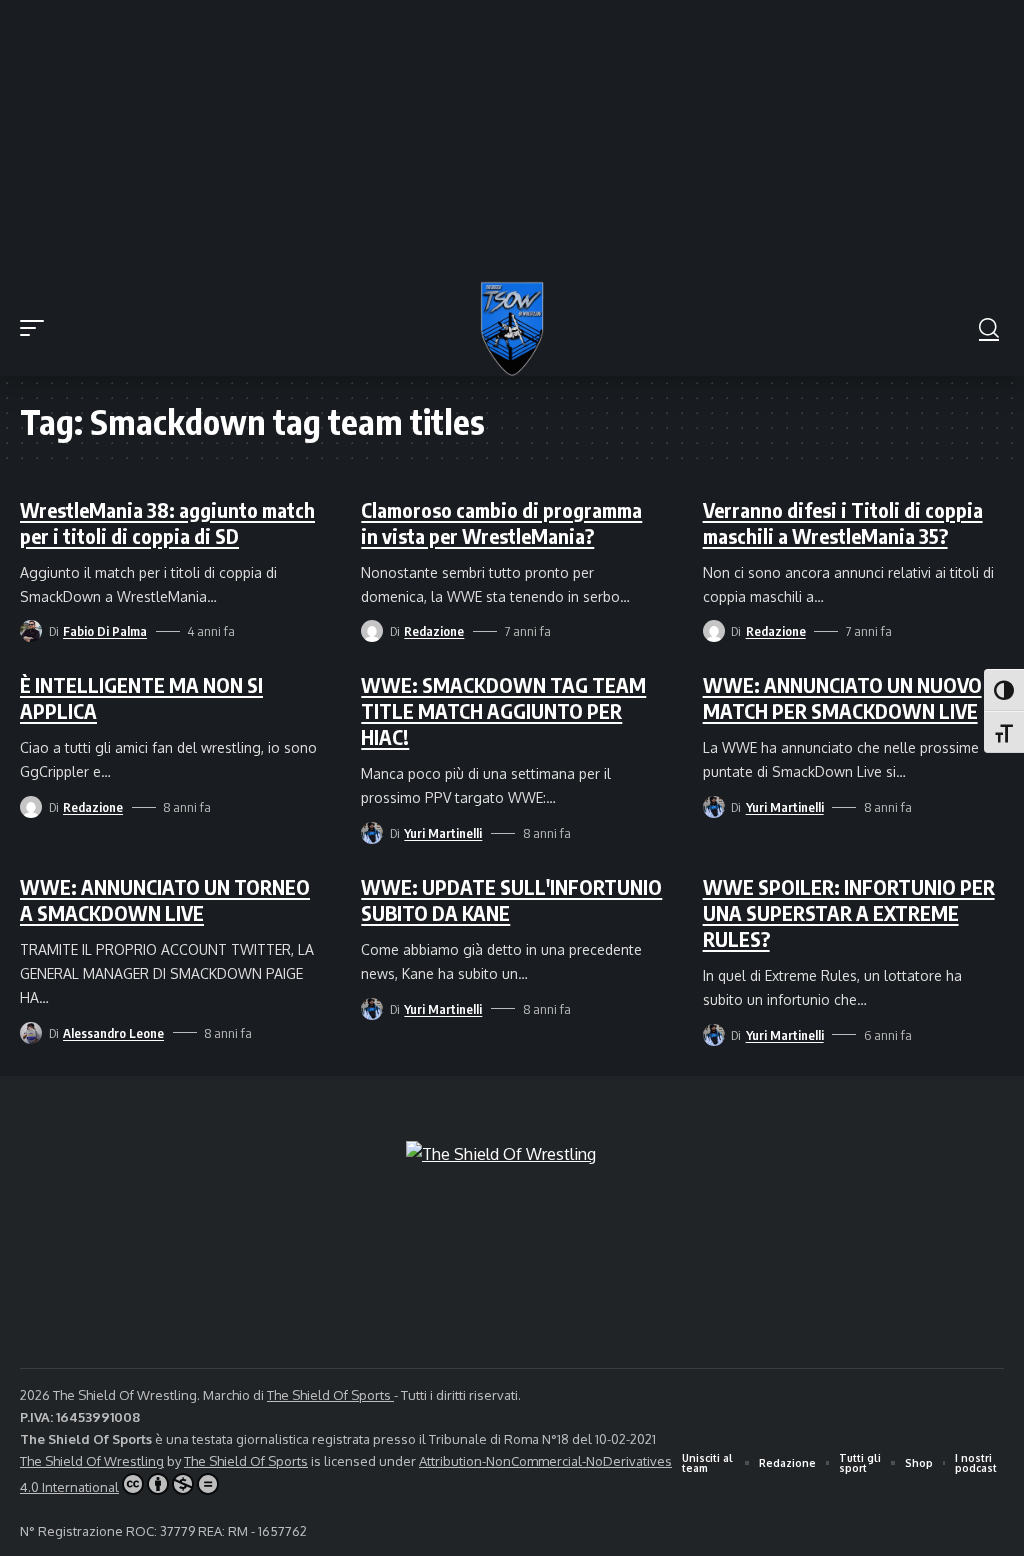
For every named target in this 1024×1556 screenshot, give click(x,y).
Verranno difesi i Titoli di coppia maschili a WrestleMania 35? (843, 522)
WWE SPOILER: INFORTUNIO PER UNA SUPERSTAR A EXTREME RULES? (849, 912)
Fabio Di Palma (105, 631)
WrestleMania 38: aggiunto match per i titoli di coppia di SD (167, 522)
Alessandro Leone (113, 1033)
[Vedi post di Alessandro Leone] (31, 1033)
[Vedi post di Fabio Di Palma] (31, 631)
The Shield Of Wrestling (92, 1461)
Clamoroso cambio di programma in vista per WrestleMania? (501, 522)
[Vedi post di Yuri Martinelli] (372, 833)
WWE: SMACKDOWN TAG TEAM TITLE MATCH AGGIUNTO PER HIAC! (503, 710)
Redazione (434, 631)
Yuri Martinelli (443, 833)
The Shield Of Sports (330, 1395)
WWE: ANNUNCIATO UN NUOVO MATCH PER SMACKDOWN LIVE (842, 697)
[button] (37, 328)
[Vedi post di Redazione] (372, 631)
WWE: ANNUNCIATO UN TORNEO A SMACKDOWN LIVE (165, 899)
